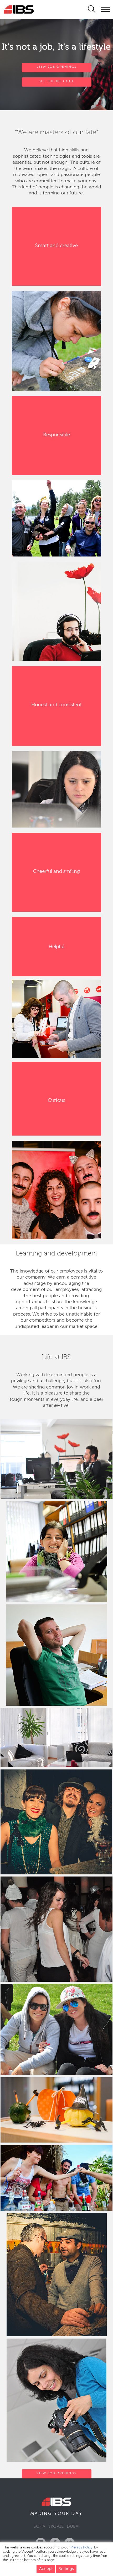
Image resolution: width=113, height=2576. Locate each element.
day (77, 2514)
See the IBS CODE (57, 81)
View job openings (56, 2473)
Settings (66, 2569)
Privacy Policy (82, 2548)
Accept (46, 2569)
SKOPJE (56, 2527)
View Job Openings (56, 67)
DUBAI (73, 2527)
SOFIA (39, 2527)
